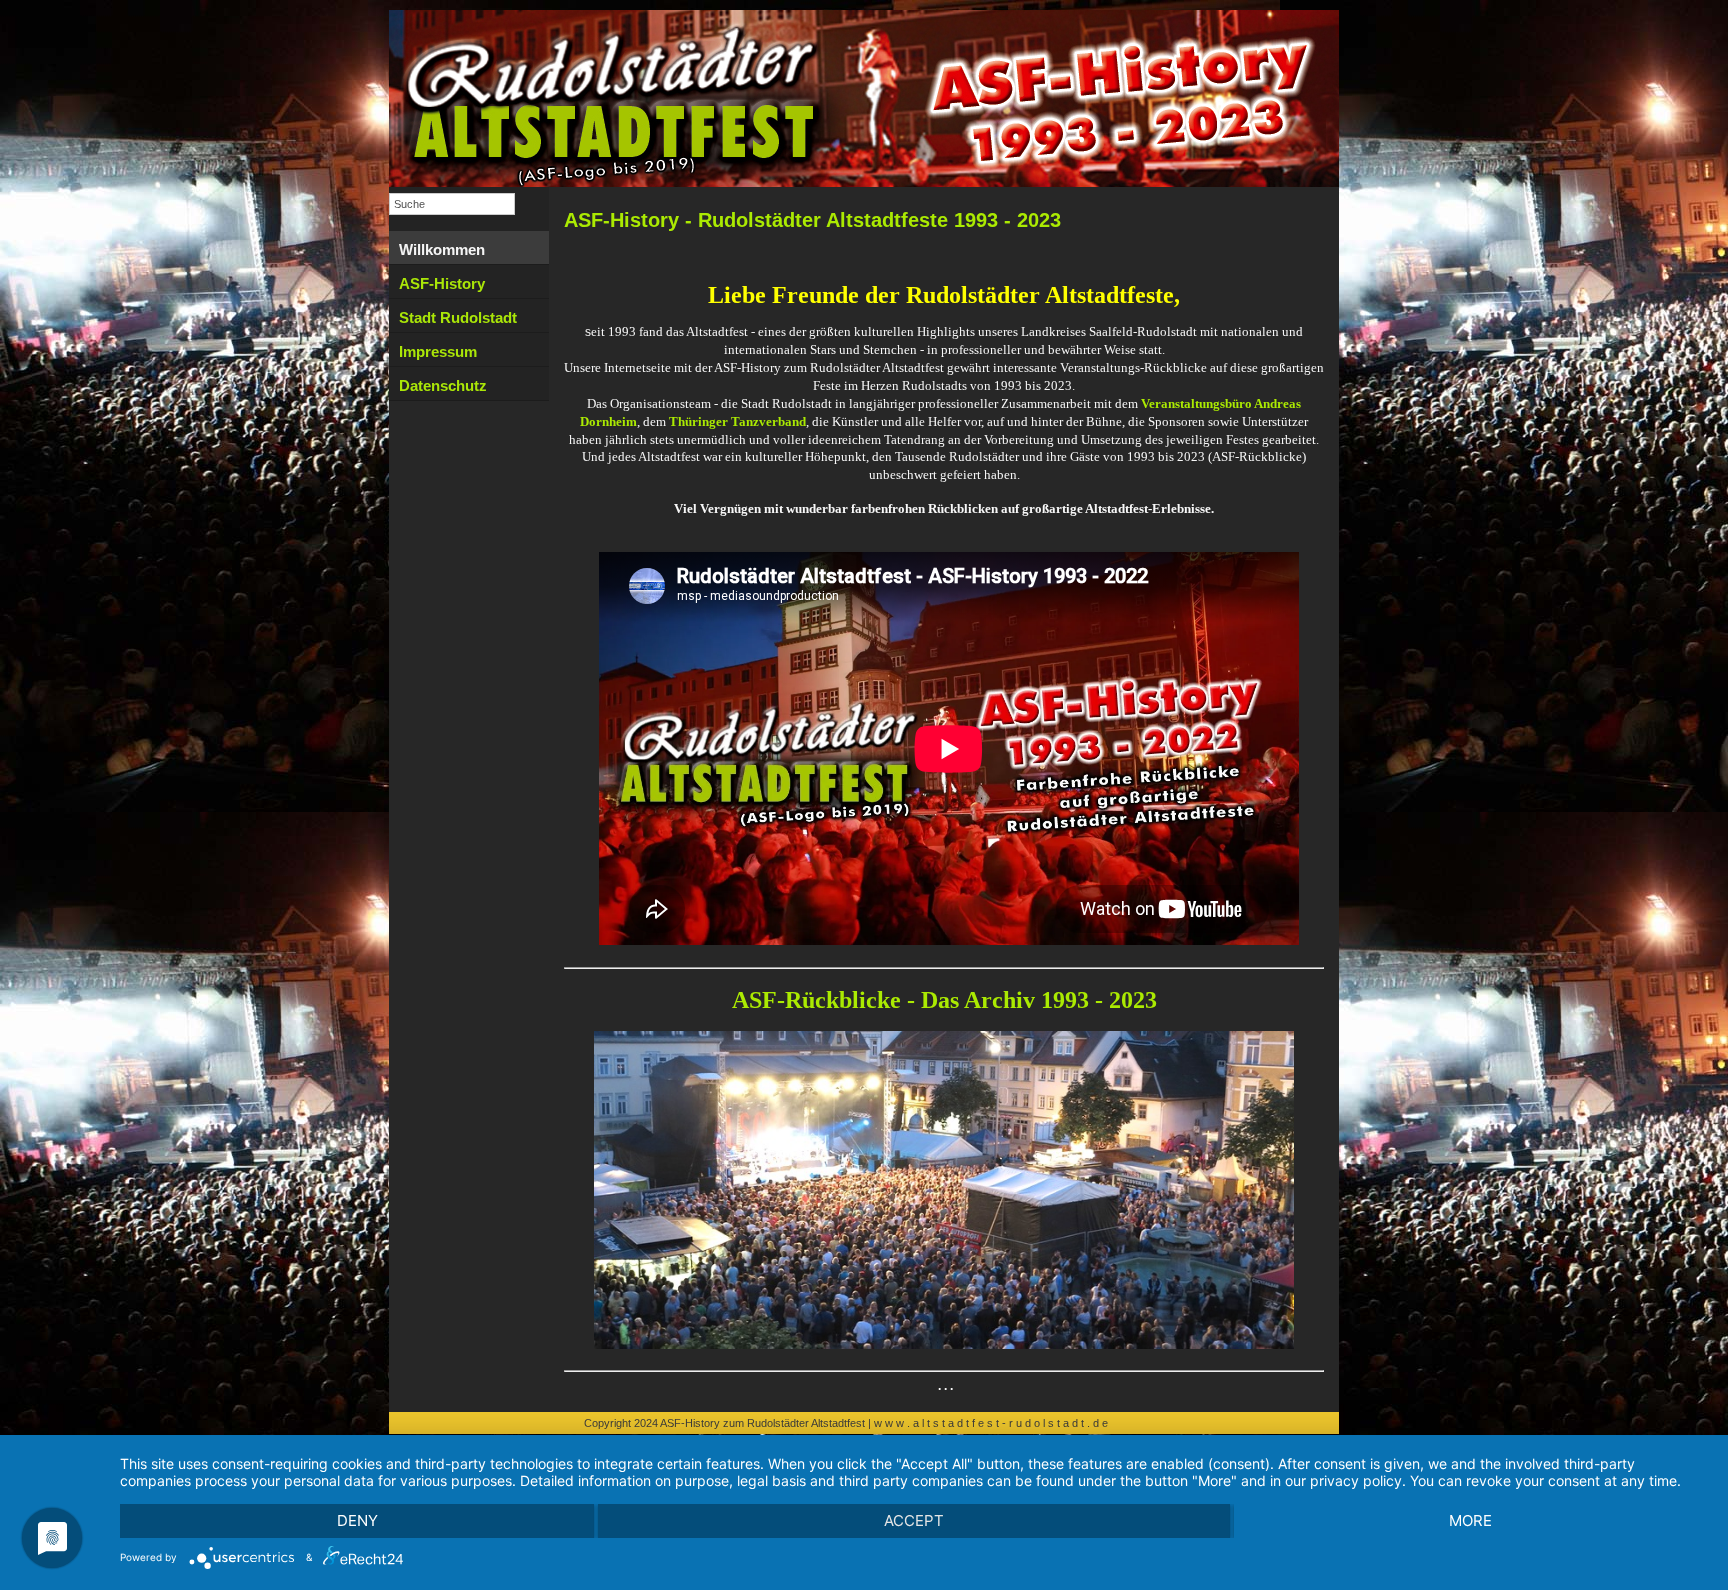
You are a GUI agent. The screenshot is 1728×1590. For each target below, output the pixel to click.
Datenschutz (443, 385)
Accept (914, 1520)
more (1470, 1520)
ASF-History (442, 283)
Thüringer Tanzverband (737, 421)
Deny (357, 1520)
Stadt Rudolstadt (458, 317)
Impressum (438, 351)
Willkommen (442, 249)
